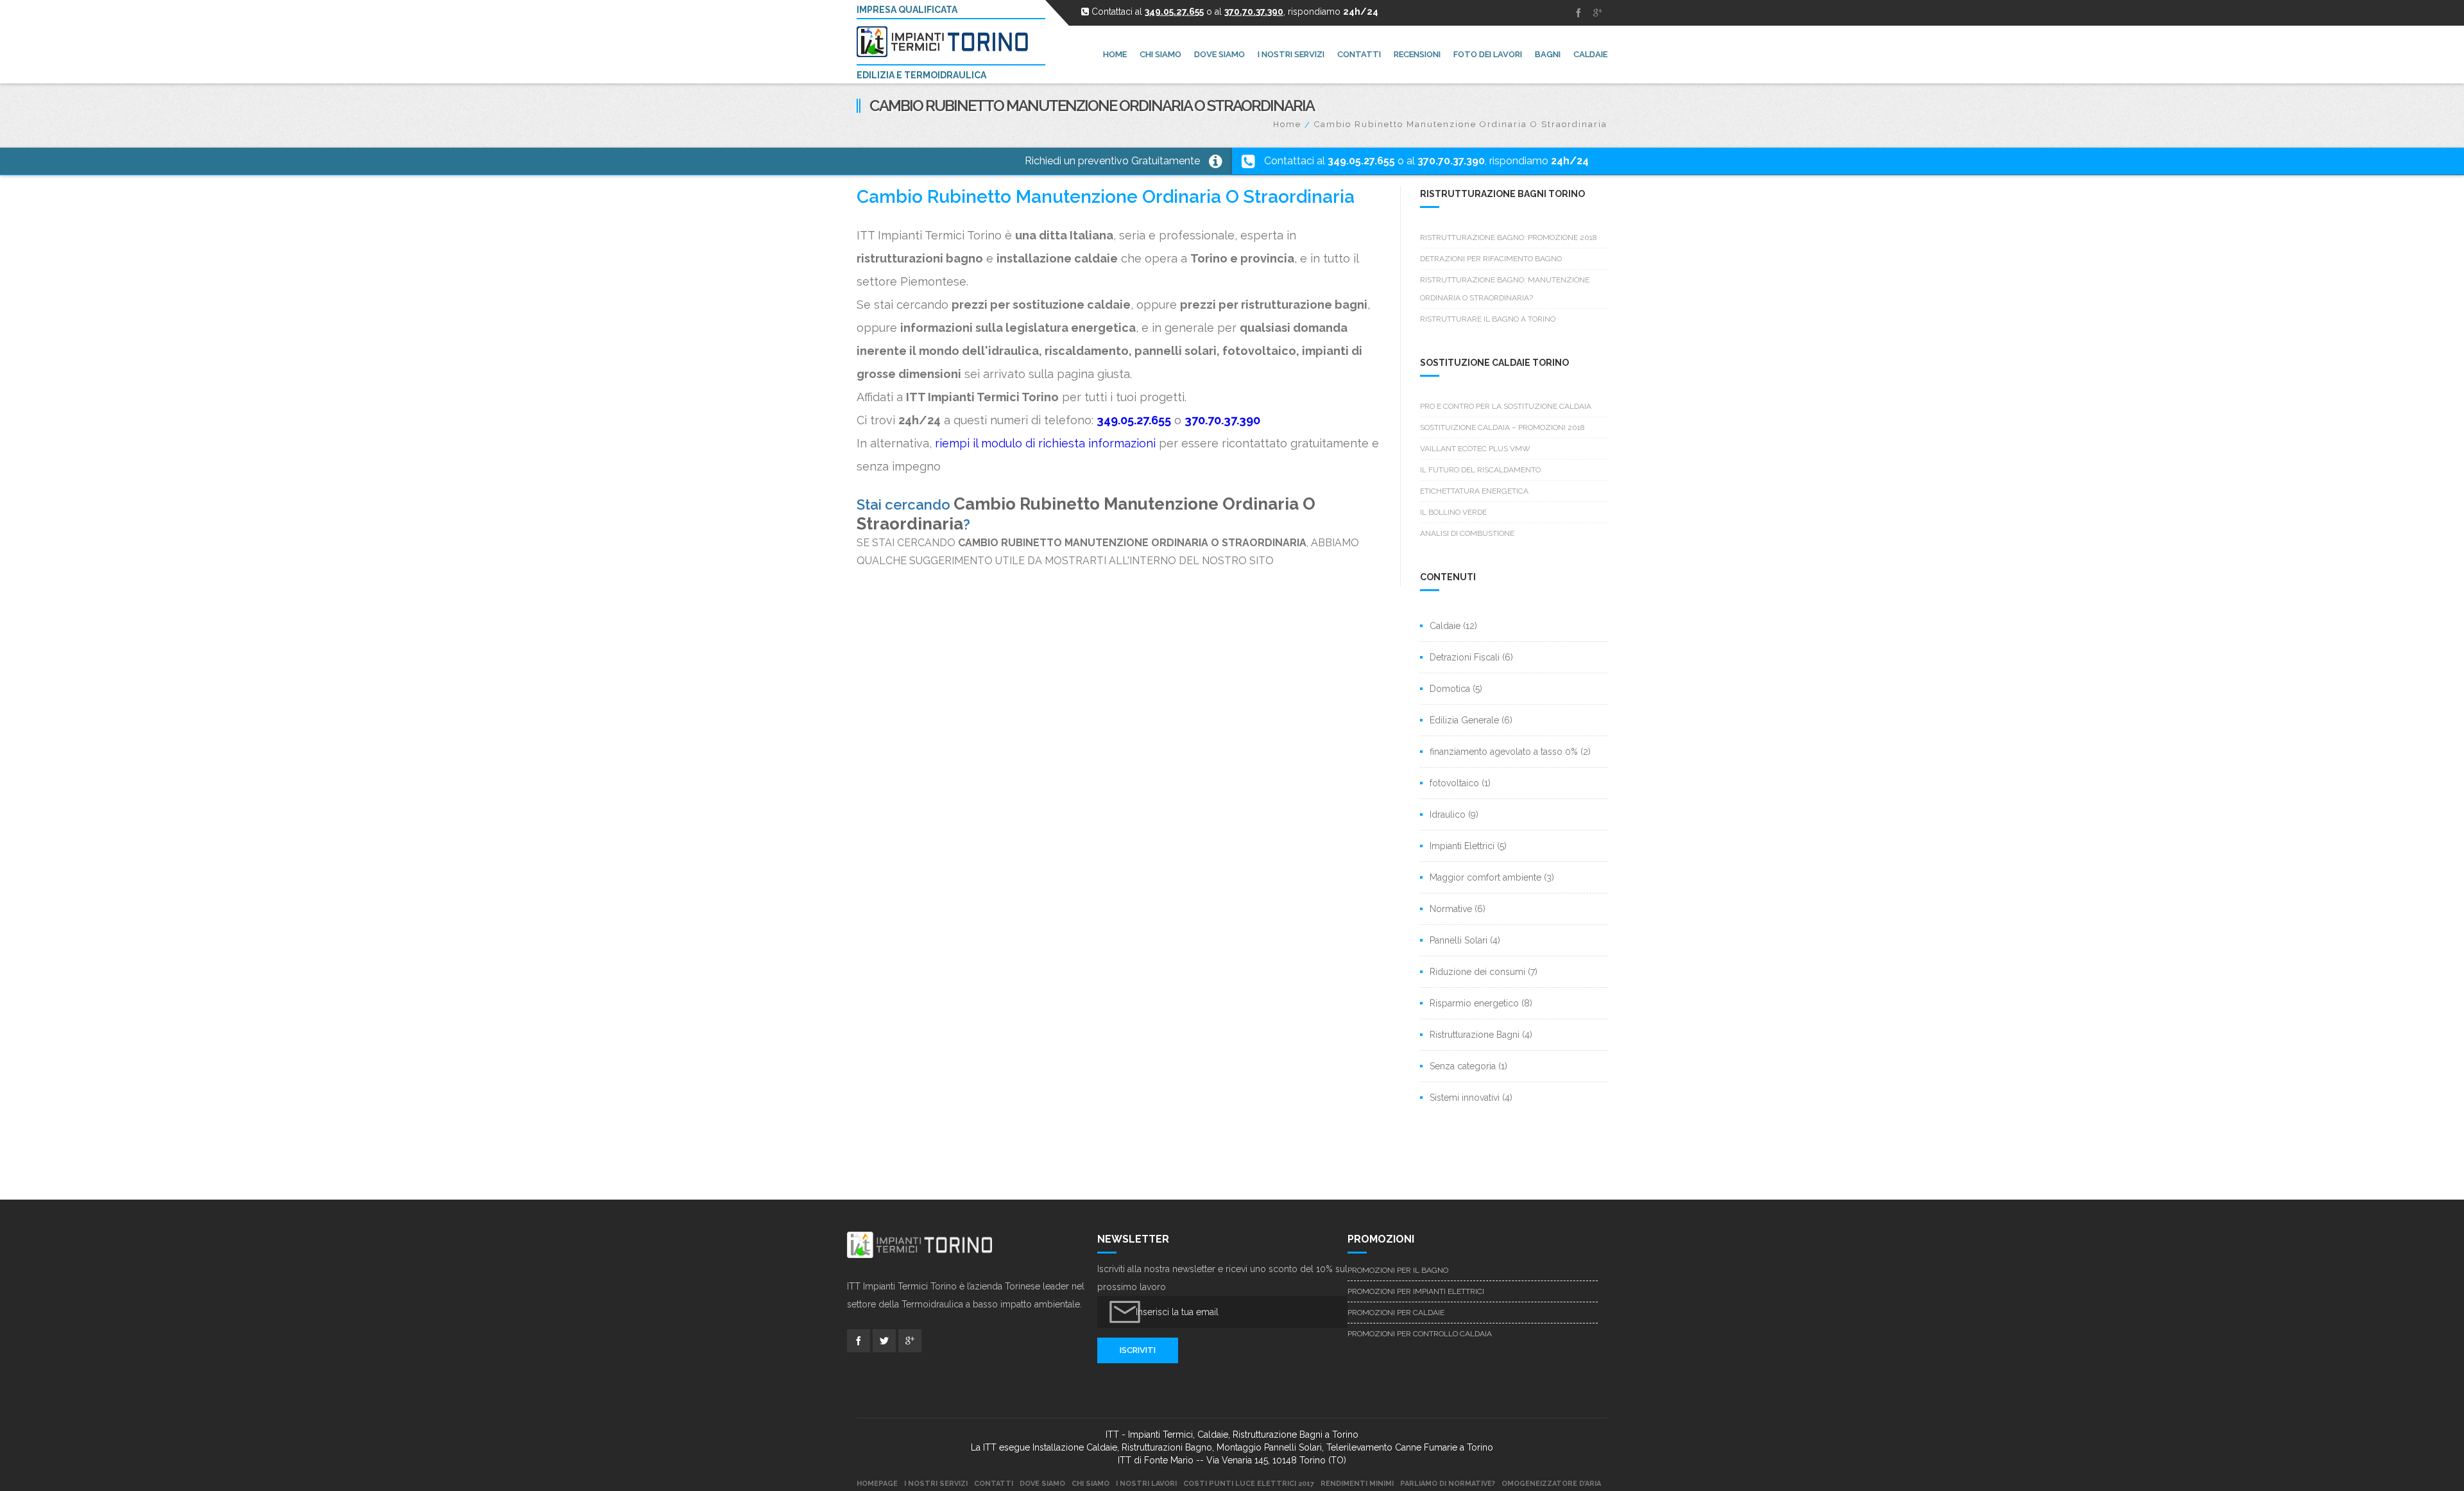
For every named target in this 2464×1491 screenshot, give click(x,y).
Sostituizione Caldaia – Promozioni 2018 (1502, 427)
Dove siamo (1042, 1484)
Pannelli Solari (1459, 940)
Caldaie (1445, 626)
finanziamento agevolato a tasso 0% (1504, 752)
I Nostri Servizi (936, 1484)
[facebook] (1579, 13)
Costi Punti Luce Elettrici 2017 (1249, 1484)
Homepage (877, 1484)
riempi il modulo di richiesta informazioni (1045, 443)
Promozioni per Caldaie (1396, 1313)
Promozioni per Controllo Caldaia (1420, 1334)
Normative (1451, 909)
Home (1287, 124)
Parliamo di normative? (1448, 1484)
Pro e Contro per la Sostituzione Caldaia (1506, 406)
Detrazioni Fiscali (1465, 657)
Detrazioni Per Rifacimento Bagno (1491, 259)
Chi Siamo (1091, 1484)
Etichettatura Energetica (1474, 491)
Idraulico (1448, 814)
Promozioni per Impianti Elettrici (1416, 1291)
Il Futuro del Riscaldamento (1480, 470)
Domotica (1450, 689)
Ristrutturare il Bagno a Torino (1488, 319)
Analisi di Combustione (1467, 533)
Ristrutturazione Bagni (1475, 1035)
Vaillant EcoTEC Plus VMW (1475, 449)
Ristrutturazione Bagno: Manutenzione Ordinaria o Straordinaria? (1505, 289)
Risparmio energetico (1474, 1003)
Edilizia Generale (1464, 720)
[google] (1598, 13)
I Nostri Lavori (1146, 1484)
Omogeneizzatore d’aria (1551, 1484)
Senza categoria (1463, 1066)
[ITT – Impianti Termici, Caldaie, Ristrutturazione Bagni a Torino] (948, 42)
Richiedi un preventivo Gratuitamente (1112, 161)
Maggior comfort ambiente (1485, 877)
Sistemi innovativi (1465, 1098)
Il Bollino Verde (1453, 512)
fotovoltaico (1454, 783)
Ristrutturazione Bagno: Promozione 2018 (1509, 237)
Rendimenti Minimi (1357, 1484)
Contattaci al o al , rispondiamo (1426, 161)
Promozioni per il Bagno (1398, 1270)
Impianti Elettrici (1462, 846)
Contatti (994, 1484)
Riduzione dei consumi (1477, 972)
